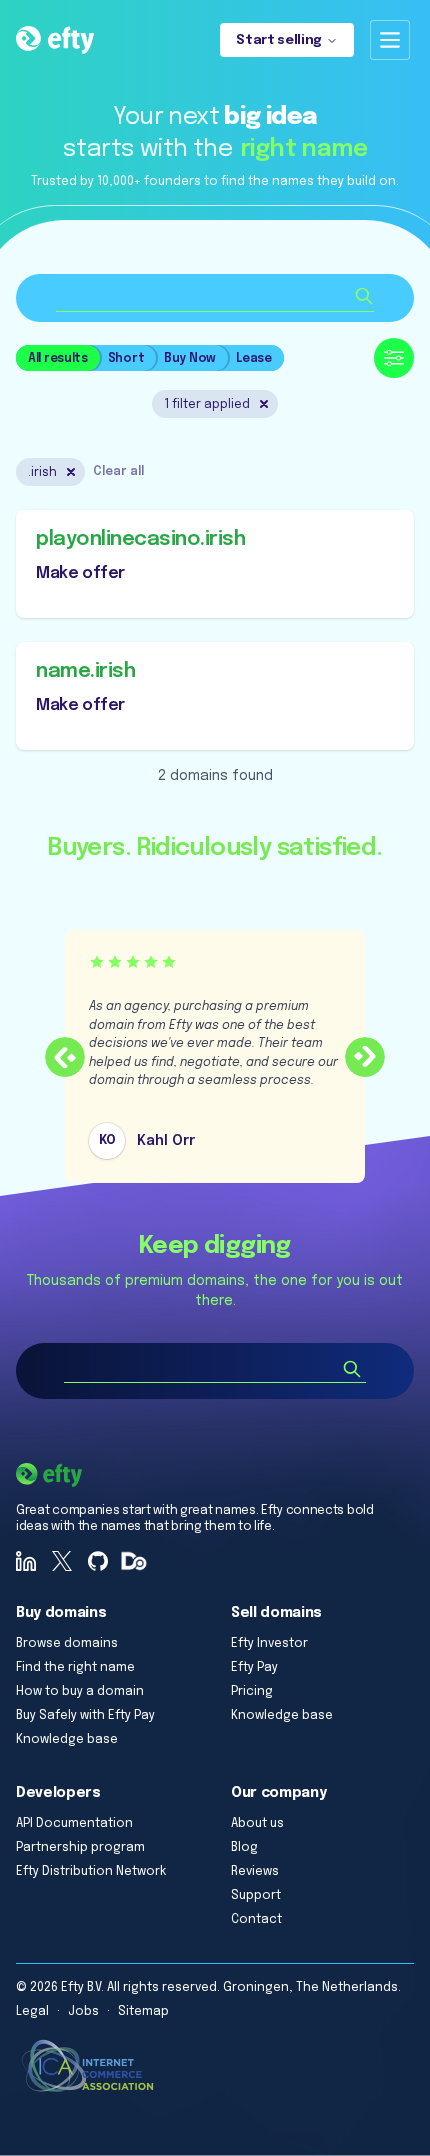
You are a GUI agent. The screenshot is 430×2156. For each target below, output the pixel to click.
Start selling (279, 40)
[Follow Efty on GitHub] (98, 1561)
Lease (254, 359)
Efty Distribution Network (91, 1872)
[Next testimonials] (365, 1057)
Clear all (118, 472)
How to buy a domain (80, 1692)
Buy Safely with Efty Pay (85, 1716)
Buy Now (190, 359)
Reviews (255, 1872)
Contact (256, 1920)
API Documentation (74, 1824)
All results (58, 359)
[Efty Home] (55, 40)
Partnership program (80, 1848)
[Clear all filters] (264, 404)
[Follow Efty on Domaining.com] (134, 1561)
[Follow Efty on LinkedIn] (26, 1561)
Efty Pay (254, 1668)
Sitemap (143, 2012)
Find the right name (75, 1668)
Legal (32, 2012)
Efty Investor (269, 1644)
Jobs (83, 2012)
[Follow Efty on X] (62, 1561)
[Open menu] (390, 40)
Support (256, 1896)
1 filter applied (207, 405)
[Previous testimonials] (65, 1057)
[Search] (352, 1369)
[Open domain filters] (394, 358)
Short (126, 359)
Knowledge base (67, 1740)
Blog (244, 1848)
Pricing (252, 1692)
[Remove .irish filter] (71, 472)
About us (257, 1824)
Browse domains (67, 1644)
